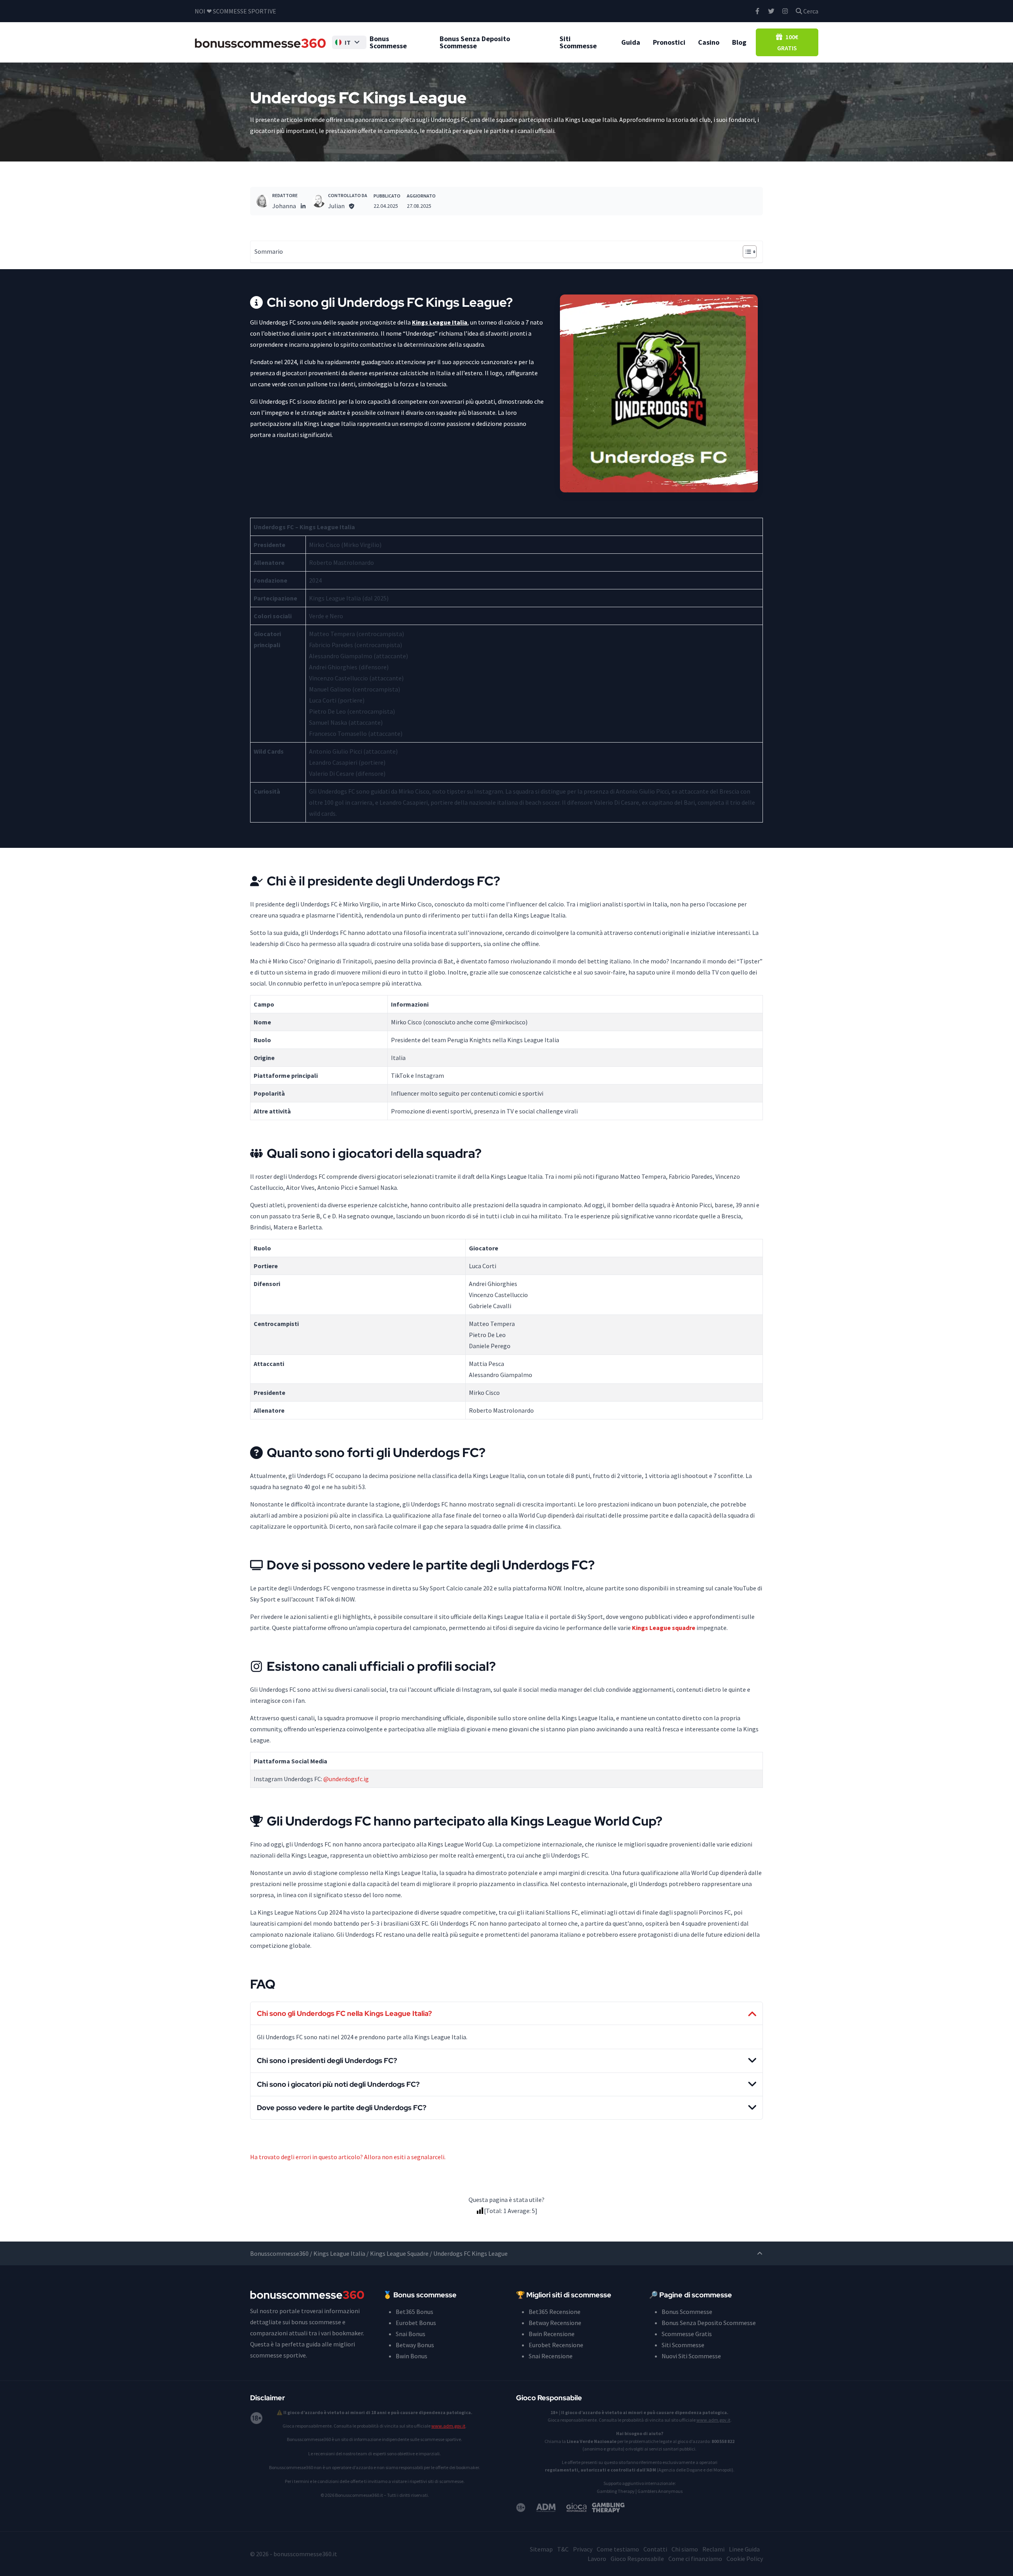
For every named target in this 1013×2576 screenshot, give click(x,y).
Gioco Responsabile (637, 2559)
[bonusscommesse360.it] (260, 42)
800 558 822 (723, 2441)
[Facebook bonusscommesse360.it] (757, 11)
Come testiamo (618, 2549)
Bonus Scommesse (388, 42)
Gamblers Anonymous (660, 2491)
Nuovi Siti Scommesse (691, 2356)
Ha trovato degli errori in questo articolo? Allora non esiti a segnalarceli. (348, 2157)
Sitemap (541, 2549)
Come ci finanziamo (695, 2559)
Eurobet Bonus (416, 2323)
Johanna (284, 206)
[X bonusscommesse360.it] (771, 11)
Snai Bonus (411, 2334)
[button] (349, 42)
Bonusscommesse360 (279, 2253)
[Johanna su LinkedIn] (303, 206)
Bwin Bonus (412, 2356)
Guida (631, 42)
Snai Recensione (551, 2356)
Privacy (583, 2549)
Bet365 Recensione (555, 2312)
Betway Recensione (555, 2323)
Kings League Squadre (399, 2253)
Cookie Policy (745, 2559)
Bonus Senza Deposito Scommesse (475, 42)
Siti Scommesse (578, 42)
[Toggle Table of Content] (746, 252)
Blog (739, 42)
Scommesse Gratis (687, 2334)
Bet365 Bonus (414, 2312)
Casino (709, 42)
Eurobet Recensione (556, 2345)
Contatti (655, 2549)
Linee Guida (744, 2549)
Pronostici (669, 42)
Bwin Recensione (552, 2334)
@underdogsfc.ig (346, 1779)
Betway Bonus (415, 2345)
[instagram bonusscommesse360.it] (785, 11)
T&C (563, 2549)
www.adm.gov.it (448, 2426)
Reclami (713, 2549)
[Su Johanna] (263, 201)
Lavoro (597, 2559)
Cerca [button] (810, 11)
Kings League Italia (339, 2253)
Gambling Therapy (616, 2491)
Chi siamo (685, 2549)
